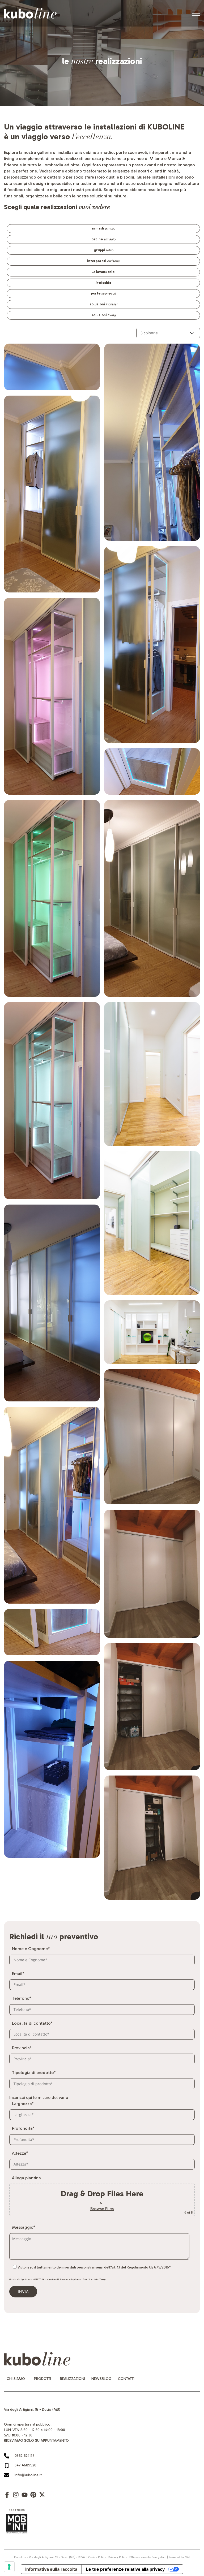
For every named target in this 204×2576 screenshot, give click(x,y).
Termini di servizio (90, 2279)
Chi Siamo (16, 2379)
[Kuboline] (30, 13)
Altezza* (20, 2153)
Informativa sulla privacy (69, 2279)
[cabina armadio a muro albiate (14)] (152, 898)
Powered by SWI (179, 2557)
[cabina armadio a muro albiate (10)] (52, 1759)
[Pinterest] (33, 2497)
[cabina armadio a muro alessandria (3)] (152, 1332)
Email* (18, 1974)
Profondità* (23, 2128)
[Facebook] (7, 2497)
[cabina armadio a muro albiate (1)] (52, 367)
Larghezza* (23, 2104)
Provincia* (22, 2048)
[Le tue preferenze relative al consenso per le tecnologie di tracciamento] (9, 2567)
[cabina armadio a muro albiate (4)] (52, 898)
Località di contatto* (32, 2023)
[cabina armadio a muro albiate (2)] (52, 494)
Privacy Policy (118, 2557)
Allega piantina (26, 2178)
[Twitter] (42, 2497)
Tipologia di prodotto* (34, 2073)
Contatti (126, 2379)
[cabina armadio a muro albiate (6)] (52, 1303)
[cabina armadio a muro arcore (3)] (152, 1707)
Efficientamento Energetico (148, 2557)
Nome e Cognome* (31, 1949)
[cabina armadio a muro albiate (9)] (52, 1632)
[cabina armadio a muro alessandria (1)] (152, 1074)
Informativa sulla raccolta (51, 2569)
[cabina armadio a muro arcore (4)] (152, 1838)
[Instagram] (16, 2497)
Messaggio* (24, 2227)
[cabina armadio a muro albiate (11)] (152, 442)
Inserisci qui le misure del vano (39, 2097)
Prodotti (42, 2379)
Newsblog (101, 2379)
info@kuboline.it (28, 2475)
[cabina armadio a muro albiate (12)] (152, 644)
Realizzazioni (73, 2379)
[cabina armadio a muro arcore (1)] (152, 1437)
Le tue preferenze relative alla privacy (125, 2569)
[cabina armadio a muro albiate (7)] (52, 1505)
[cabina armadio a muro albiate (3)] (52, 696)
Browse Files (102, 2209)
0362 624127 (25, 2456)
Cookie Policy (97, 2557)
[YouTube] (25, 2497)
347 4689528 (25, 2465)
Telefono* (22, 1998)
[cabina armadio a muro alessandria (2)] (152, 1223)
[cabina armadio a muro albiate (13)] (152, 772)
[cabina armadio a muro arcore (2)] (152, 1574)
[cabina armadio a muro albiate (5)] (52, 1101)
